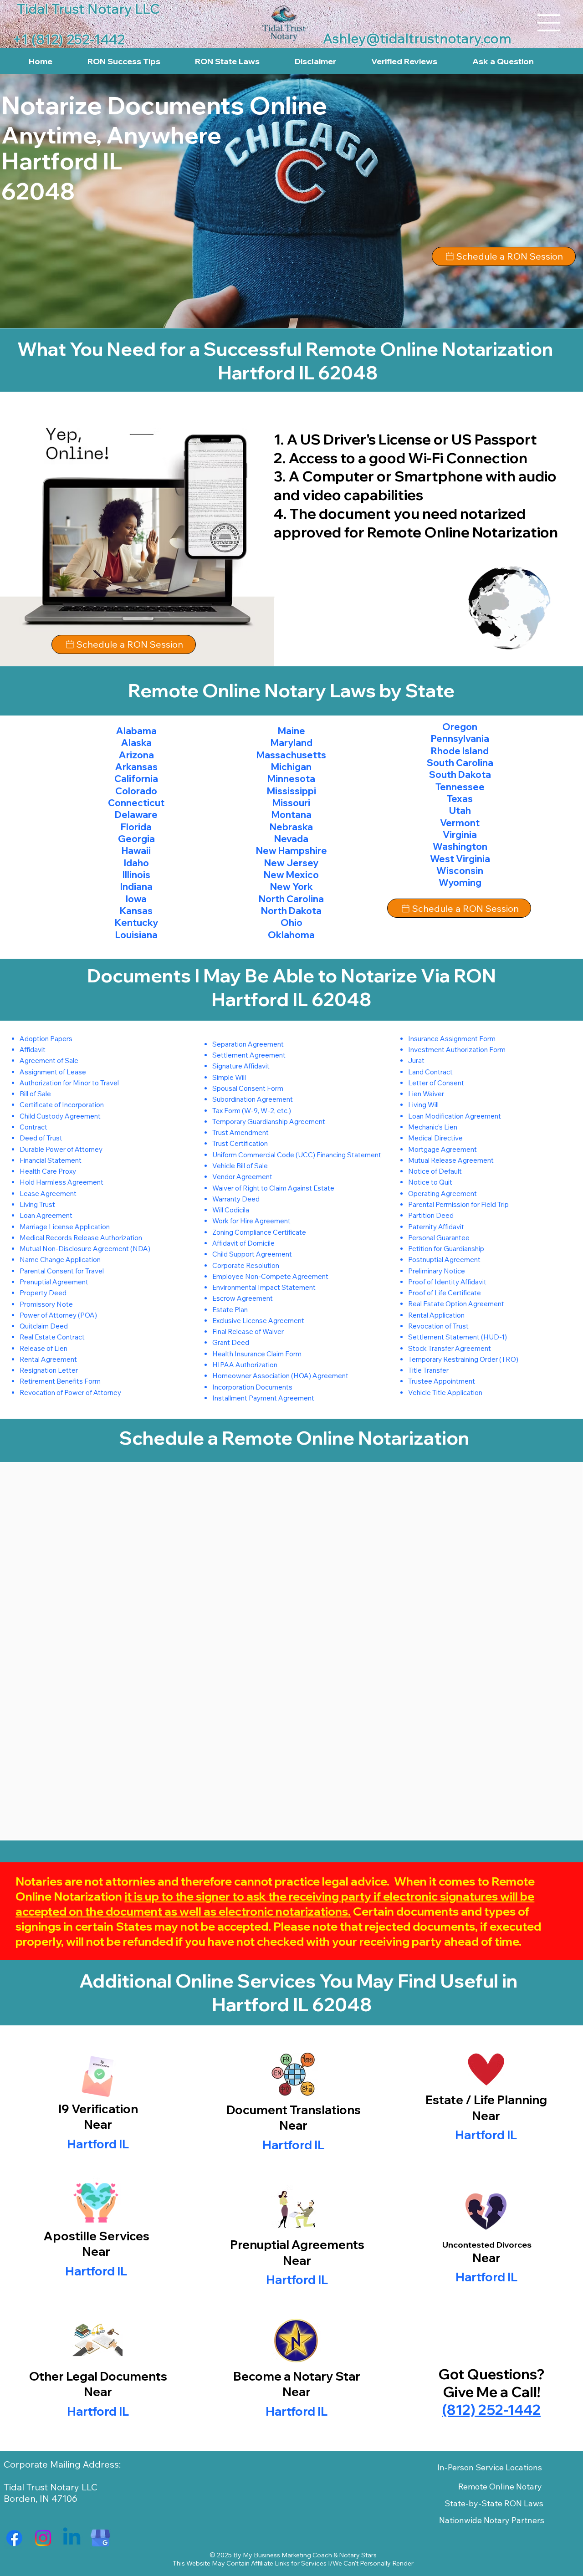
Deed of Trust (41, 1138)
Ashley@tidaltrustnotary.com (417, 38)
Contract (33, 1127)
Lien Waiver (426, 1094)
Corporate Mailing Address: (62, 2464)
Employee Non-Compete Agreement (270, 1276)
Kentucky (136, 923)
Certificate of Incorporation (62, 1105)
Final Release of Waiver (248, 1331)
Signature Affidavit (241, 1066)
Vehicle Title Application (445, 1393)
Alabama (136, 731)
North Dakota (291, 911)
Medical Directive (435, 1138)
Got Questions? (491, 2374)
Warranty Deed (236, 1199)
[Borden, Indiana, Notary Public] (14, 2538)
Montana (291, 815)
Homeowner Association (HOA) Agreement (280, 1376)
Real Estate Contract (52, 1337)
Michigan (291, 767)
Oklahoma (291, 935)
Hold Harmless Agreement (61, 1182)
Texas (460, 799)
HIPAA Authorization (245, 1365)
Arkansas (136, 767)
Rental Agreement (48, 1359)
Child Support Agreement (252, 1254)
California (136, 779)
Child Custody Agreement (60, 1116)
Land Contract (430, 1072)
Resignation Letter (49, 1370)
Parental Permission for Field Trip (458, 1204)
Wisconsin (460, 871)
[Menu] (549, 23)
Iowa (136, 899)
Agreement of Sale (49, 1061)
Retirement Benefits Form (60, 1381)
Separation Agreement (248, 1044)
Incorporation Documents (252, 1387)
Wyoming (460, 882)
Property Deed (43, 1293)
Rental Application (436, 1315)
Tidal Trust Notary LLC (51, 2487)
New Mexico (291, 875)
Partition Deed (431, 1215)
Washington (460, 846)
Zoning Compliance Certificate (259, 1232)
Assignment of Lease (53, 1072)
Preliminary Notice (437, 1271)
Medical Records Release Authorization (81, 1238)
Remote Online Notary (500, 2487)
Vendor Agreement (242, 1177)
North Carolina (291, 899)
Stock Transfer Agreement (450, 1348)
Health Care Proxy (48, 1171)
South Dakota (460, 774)
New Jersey (291, 863)
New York (291, 887)
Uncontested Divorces (487, 2245)
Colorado (136, 791)
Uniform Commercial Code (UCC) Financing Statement (297, 1155)
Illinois (136, 875)
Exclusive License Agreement (258, 1321)
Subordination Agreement (253, 1099)
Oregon (460, 727)
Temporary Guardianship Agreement (269, 1122)
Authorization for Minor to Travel (69, 1083)
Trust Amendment (240, 1132)
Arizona (136, 755)
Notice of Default (435, 1171)
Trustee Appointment (442, 1381)
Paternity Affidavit (436, 1227)
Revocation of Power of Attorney (70, 1393)
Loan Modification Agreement (455, 1116)
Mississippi (291, 791)
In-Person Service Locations (490, 2467)
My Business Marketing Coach (287, 2555)
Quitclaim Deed (44, 1326)
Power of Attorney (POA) (58, 1315)
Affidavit (33, 1050)
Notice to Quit (430, 1182)
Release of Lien (43, 1348)
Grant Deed (231, 1342)
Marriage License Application (65, 1227)
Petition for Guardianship (446, 1249)
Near (293, 2125)
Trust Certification (240, 1143)
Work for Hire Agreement (251, 1221)
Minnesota (291, 779)
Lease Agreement (48, 1193)
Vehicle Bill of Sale (240, 1166)
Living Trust (37, 1204)
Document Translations (294, 2110)
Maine (291, 731)
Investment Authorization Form (457, 1050)
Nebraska (291, 827)
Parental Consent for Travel (62, 1271)
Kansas (136, 911)
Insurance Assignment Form (452, 1039)
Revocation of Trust (438, 1326)
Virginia (460, 835)
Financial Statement (51, 1160)
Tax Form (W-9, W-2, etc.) (252, 1111)
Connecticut (136, 803)
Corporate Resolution (246, 1265)
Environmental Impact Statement (264, 1287)
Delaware (136, 815)
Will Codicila (231, 1210)
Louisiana (136, 935)
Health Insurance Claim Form (257, 1354)
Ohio (291, 923)
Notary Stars (358, 2555)
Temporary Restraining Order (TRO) (463, 1359)
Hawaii (136, 851)
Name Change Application (60, 1260)
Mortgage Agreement (442, 1149)
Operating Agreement (442, 1193)
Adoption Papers (46, 1039)
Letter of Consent (436, 1083)
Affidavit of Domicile (243, 1243)
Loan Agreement (46, 1215)
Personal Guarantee (439, 1238)
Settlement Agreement (249, 1055)
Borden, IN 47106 (41, 2498)
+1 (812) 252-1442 (69, 39)
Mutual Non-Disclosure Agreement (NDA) (85, 1249)
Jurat (416, 1061)
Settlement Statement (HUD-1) (458, 1337)
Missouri (291, 803)
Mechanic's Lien (433, 1127)
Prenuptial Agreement (54, 1282)
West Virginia (460, 859)
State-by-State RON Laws (494, 2503)
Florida (136, 827)
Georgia (136, 839)
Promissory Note (46, 1304)
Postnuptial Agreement (444, 1260)
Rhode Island (460, 751)
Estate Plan (230, 1310)
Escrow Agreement (243, 1298)
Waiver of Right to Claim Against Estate (273, 1188)
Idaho (136, 863)
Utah (460, 810)
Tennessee (460, 787)
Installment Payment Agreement (263, 1398)
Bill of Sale (35, 1094)
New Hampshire (291, 851)
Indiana (136, 887)
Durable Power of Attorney (61, 1149)
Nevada (291, 839)
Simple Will (229, 1077)
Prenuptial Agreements (297, 2245)
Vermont (460, 823)
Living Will (423, 1105)
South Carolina (460, 763)
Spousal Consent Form (248, 1088)
